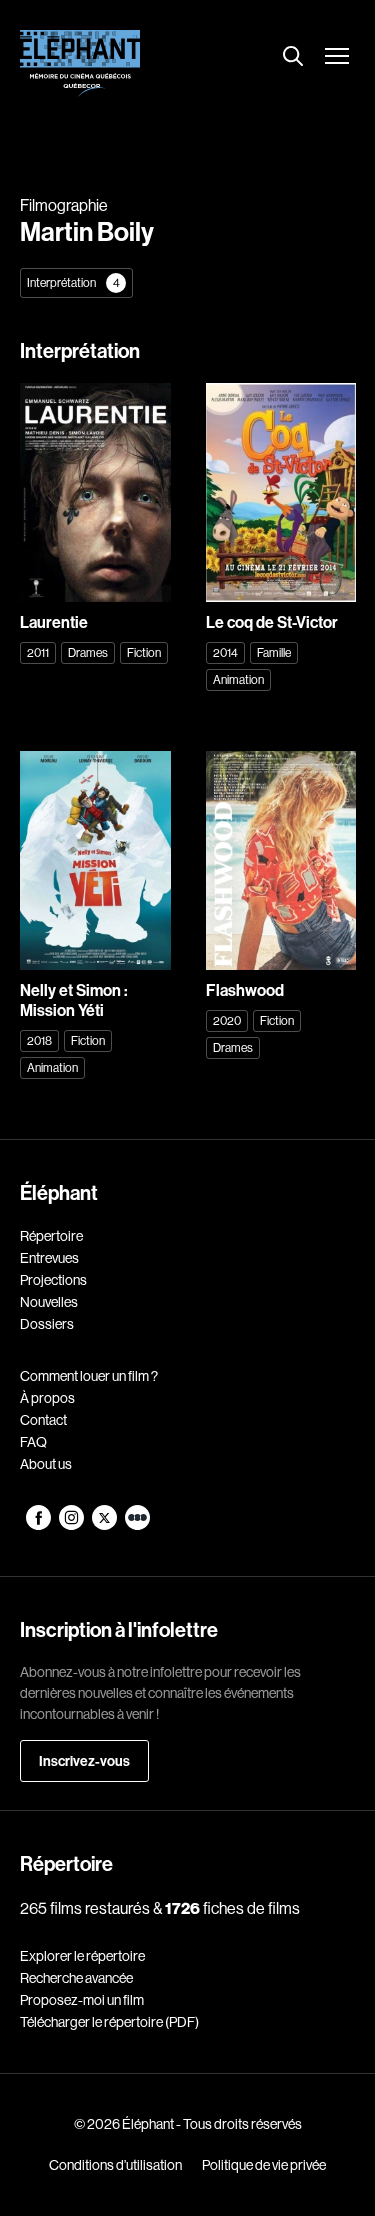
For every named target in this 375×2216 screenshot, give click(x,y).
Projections (53, 1280)
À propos (47, 1398)
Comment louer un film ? (89, 1376)
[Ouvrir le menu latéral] (337, 58)
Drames (88, 652)
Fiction (144, 652)
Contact (43, 1420)
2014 (225, 652)
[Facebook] (39, 1525)
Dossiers (47, 1324)
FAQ (33, 1442)
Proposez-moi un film (82, 2000)
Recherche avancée (76, 1978)
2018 (39, 1040)
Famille (274, 652)
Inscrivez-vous (84, 1761)
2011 (38, 652)
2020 (227, 1020)
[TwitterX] (105, 1525)
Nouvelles (49, 1302)
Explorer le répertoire (82, 1956)
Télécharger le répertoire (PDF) (109, 2022)
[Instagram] (72, 1525)
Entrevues (49, 1258)
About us (46, 1464)
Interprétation (73, 282)
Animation (238, 679)
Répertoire (51, 1236)
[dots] (137, 1525)
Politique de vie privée (264, 2165)
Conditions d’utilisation (115, 2165)
